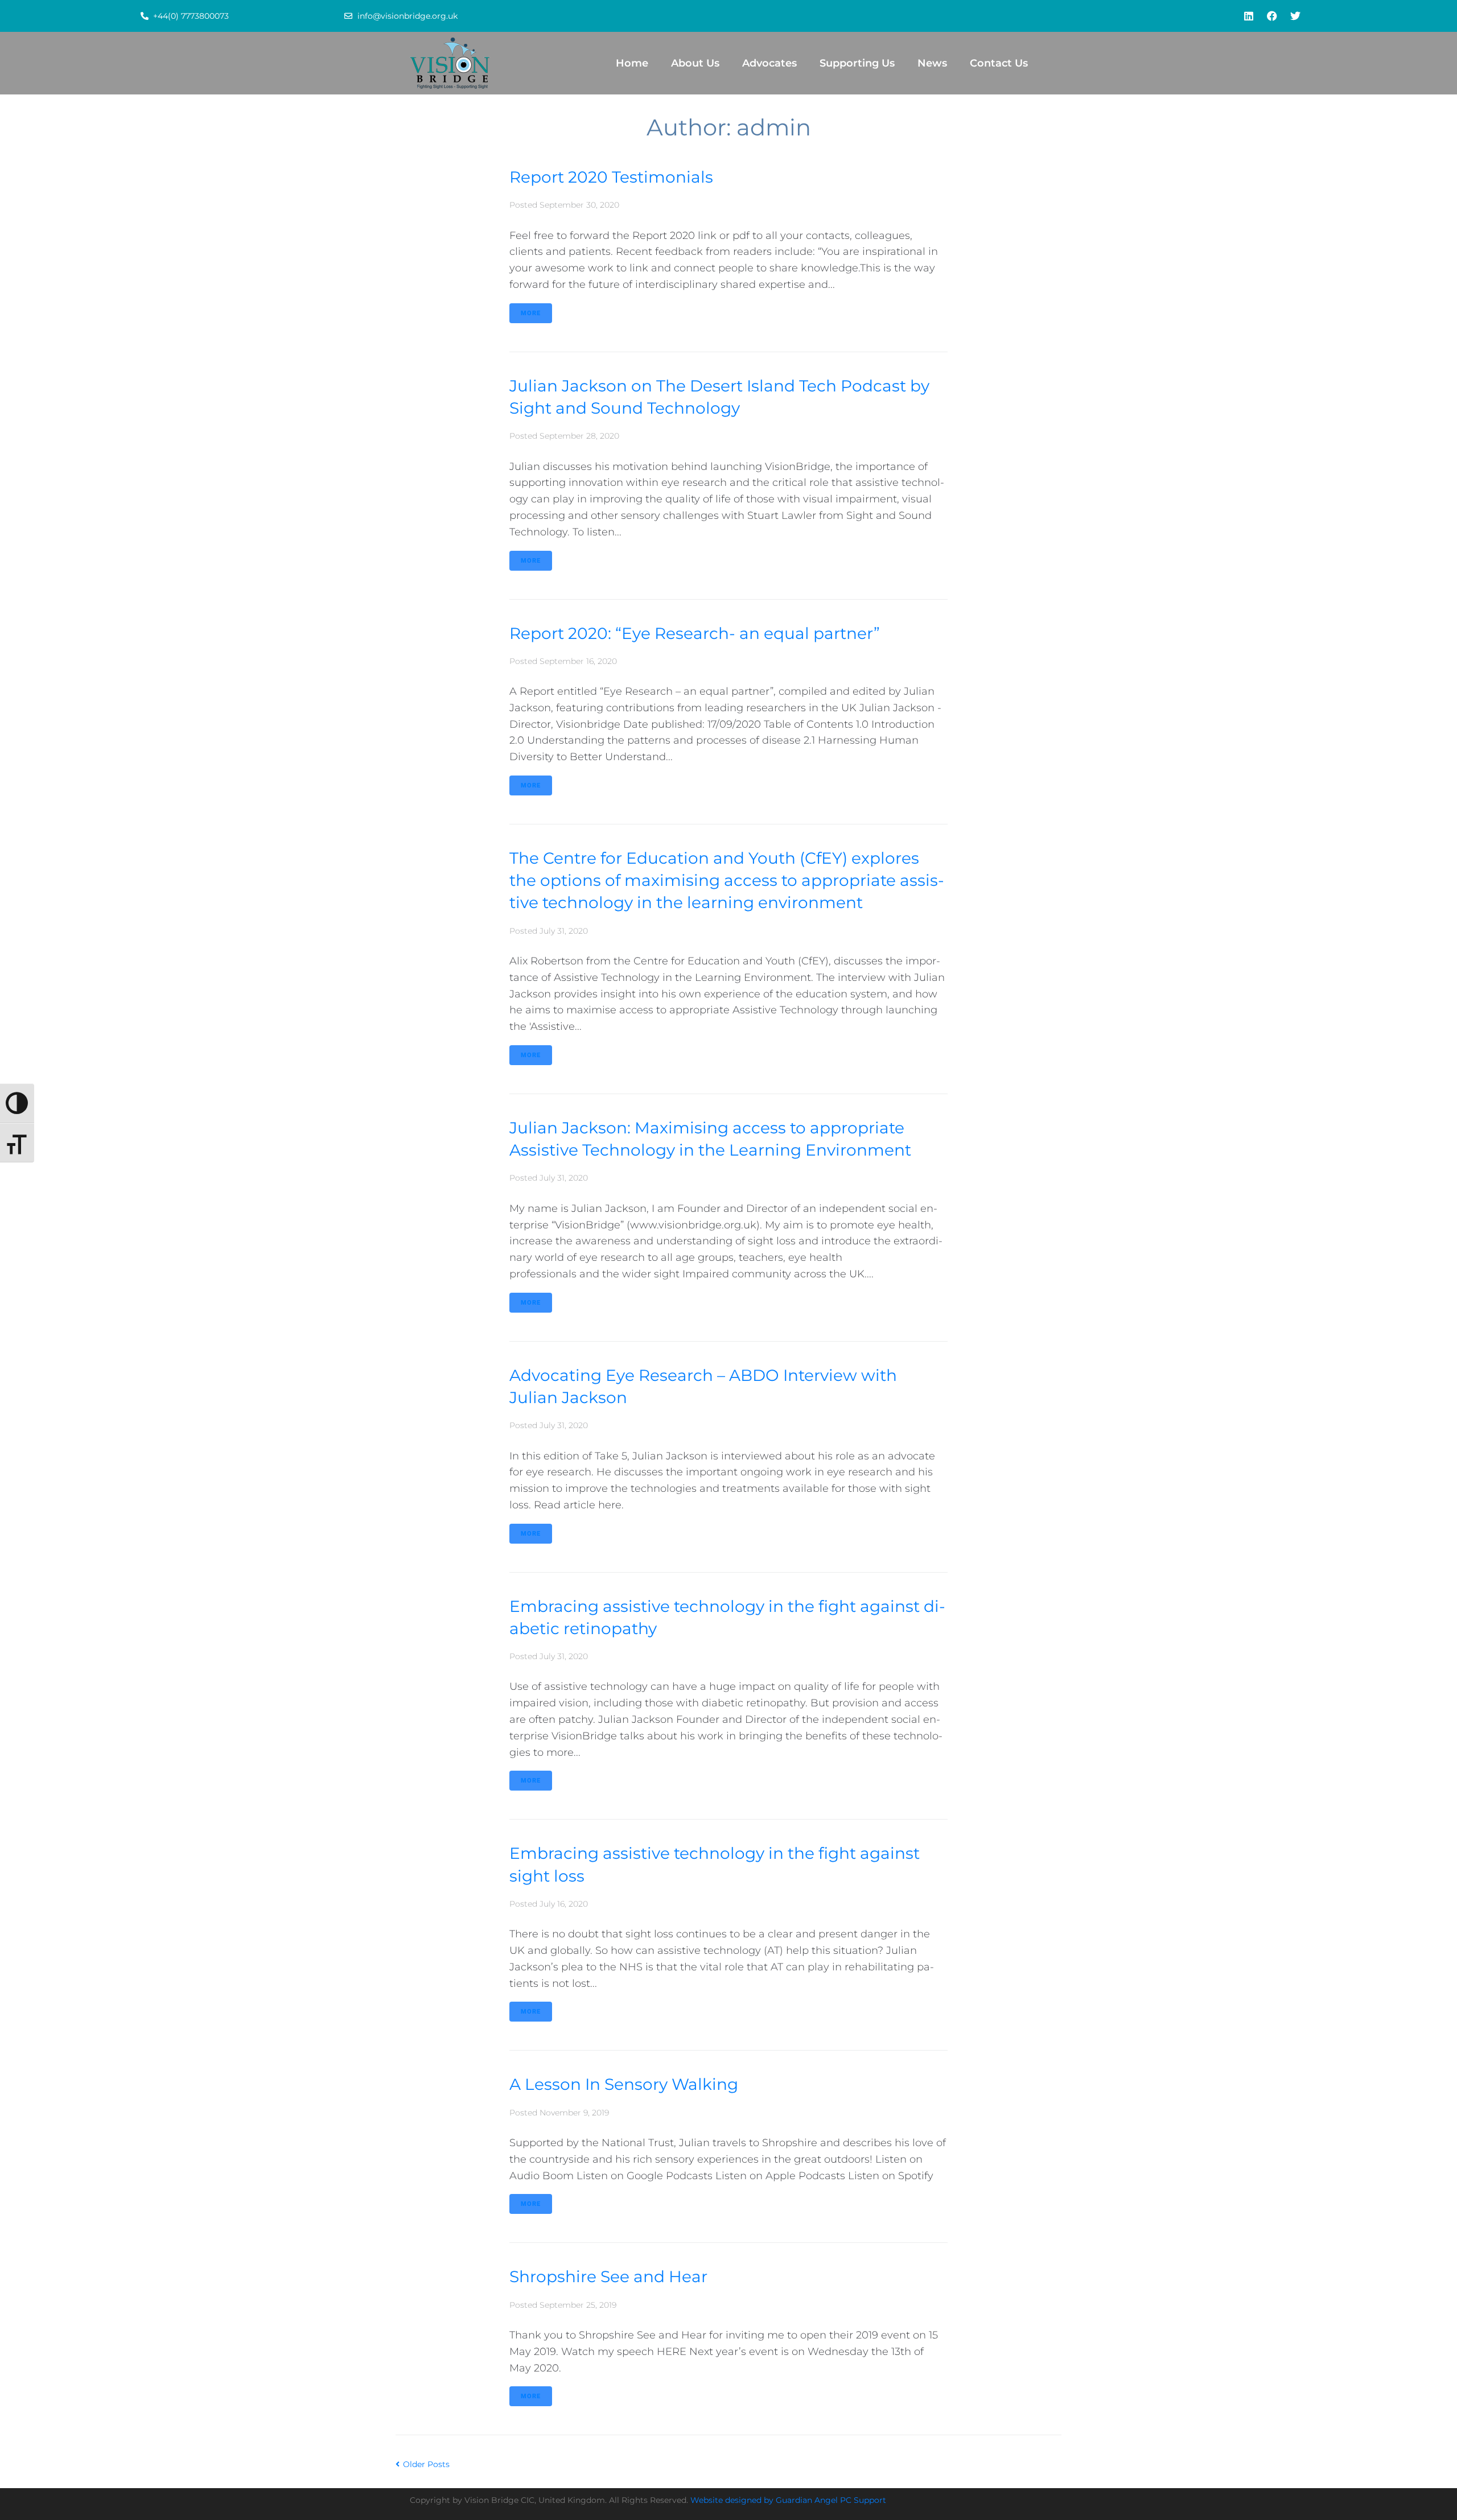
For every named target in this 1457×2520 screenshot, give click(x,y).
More (531, 313)
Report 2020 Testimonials (611, 177)
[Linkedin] (1249, 16)
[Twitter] (1295, 16)
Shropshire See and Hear (608, 2276)
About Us (695, 63)
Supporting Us (857, 63)
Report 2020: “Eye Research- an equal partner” (695, 633)
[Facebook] (1272, 16)
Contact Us (999, 63)
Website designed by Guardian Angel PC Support (788, 2500)
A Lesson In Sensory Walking (624, 2084)
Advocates (769, 63)
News (932, 63)
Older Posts (423, 2464)
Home (632, 63)
